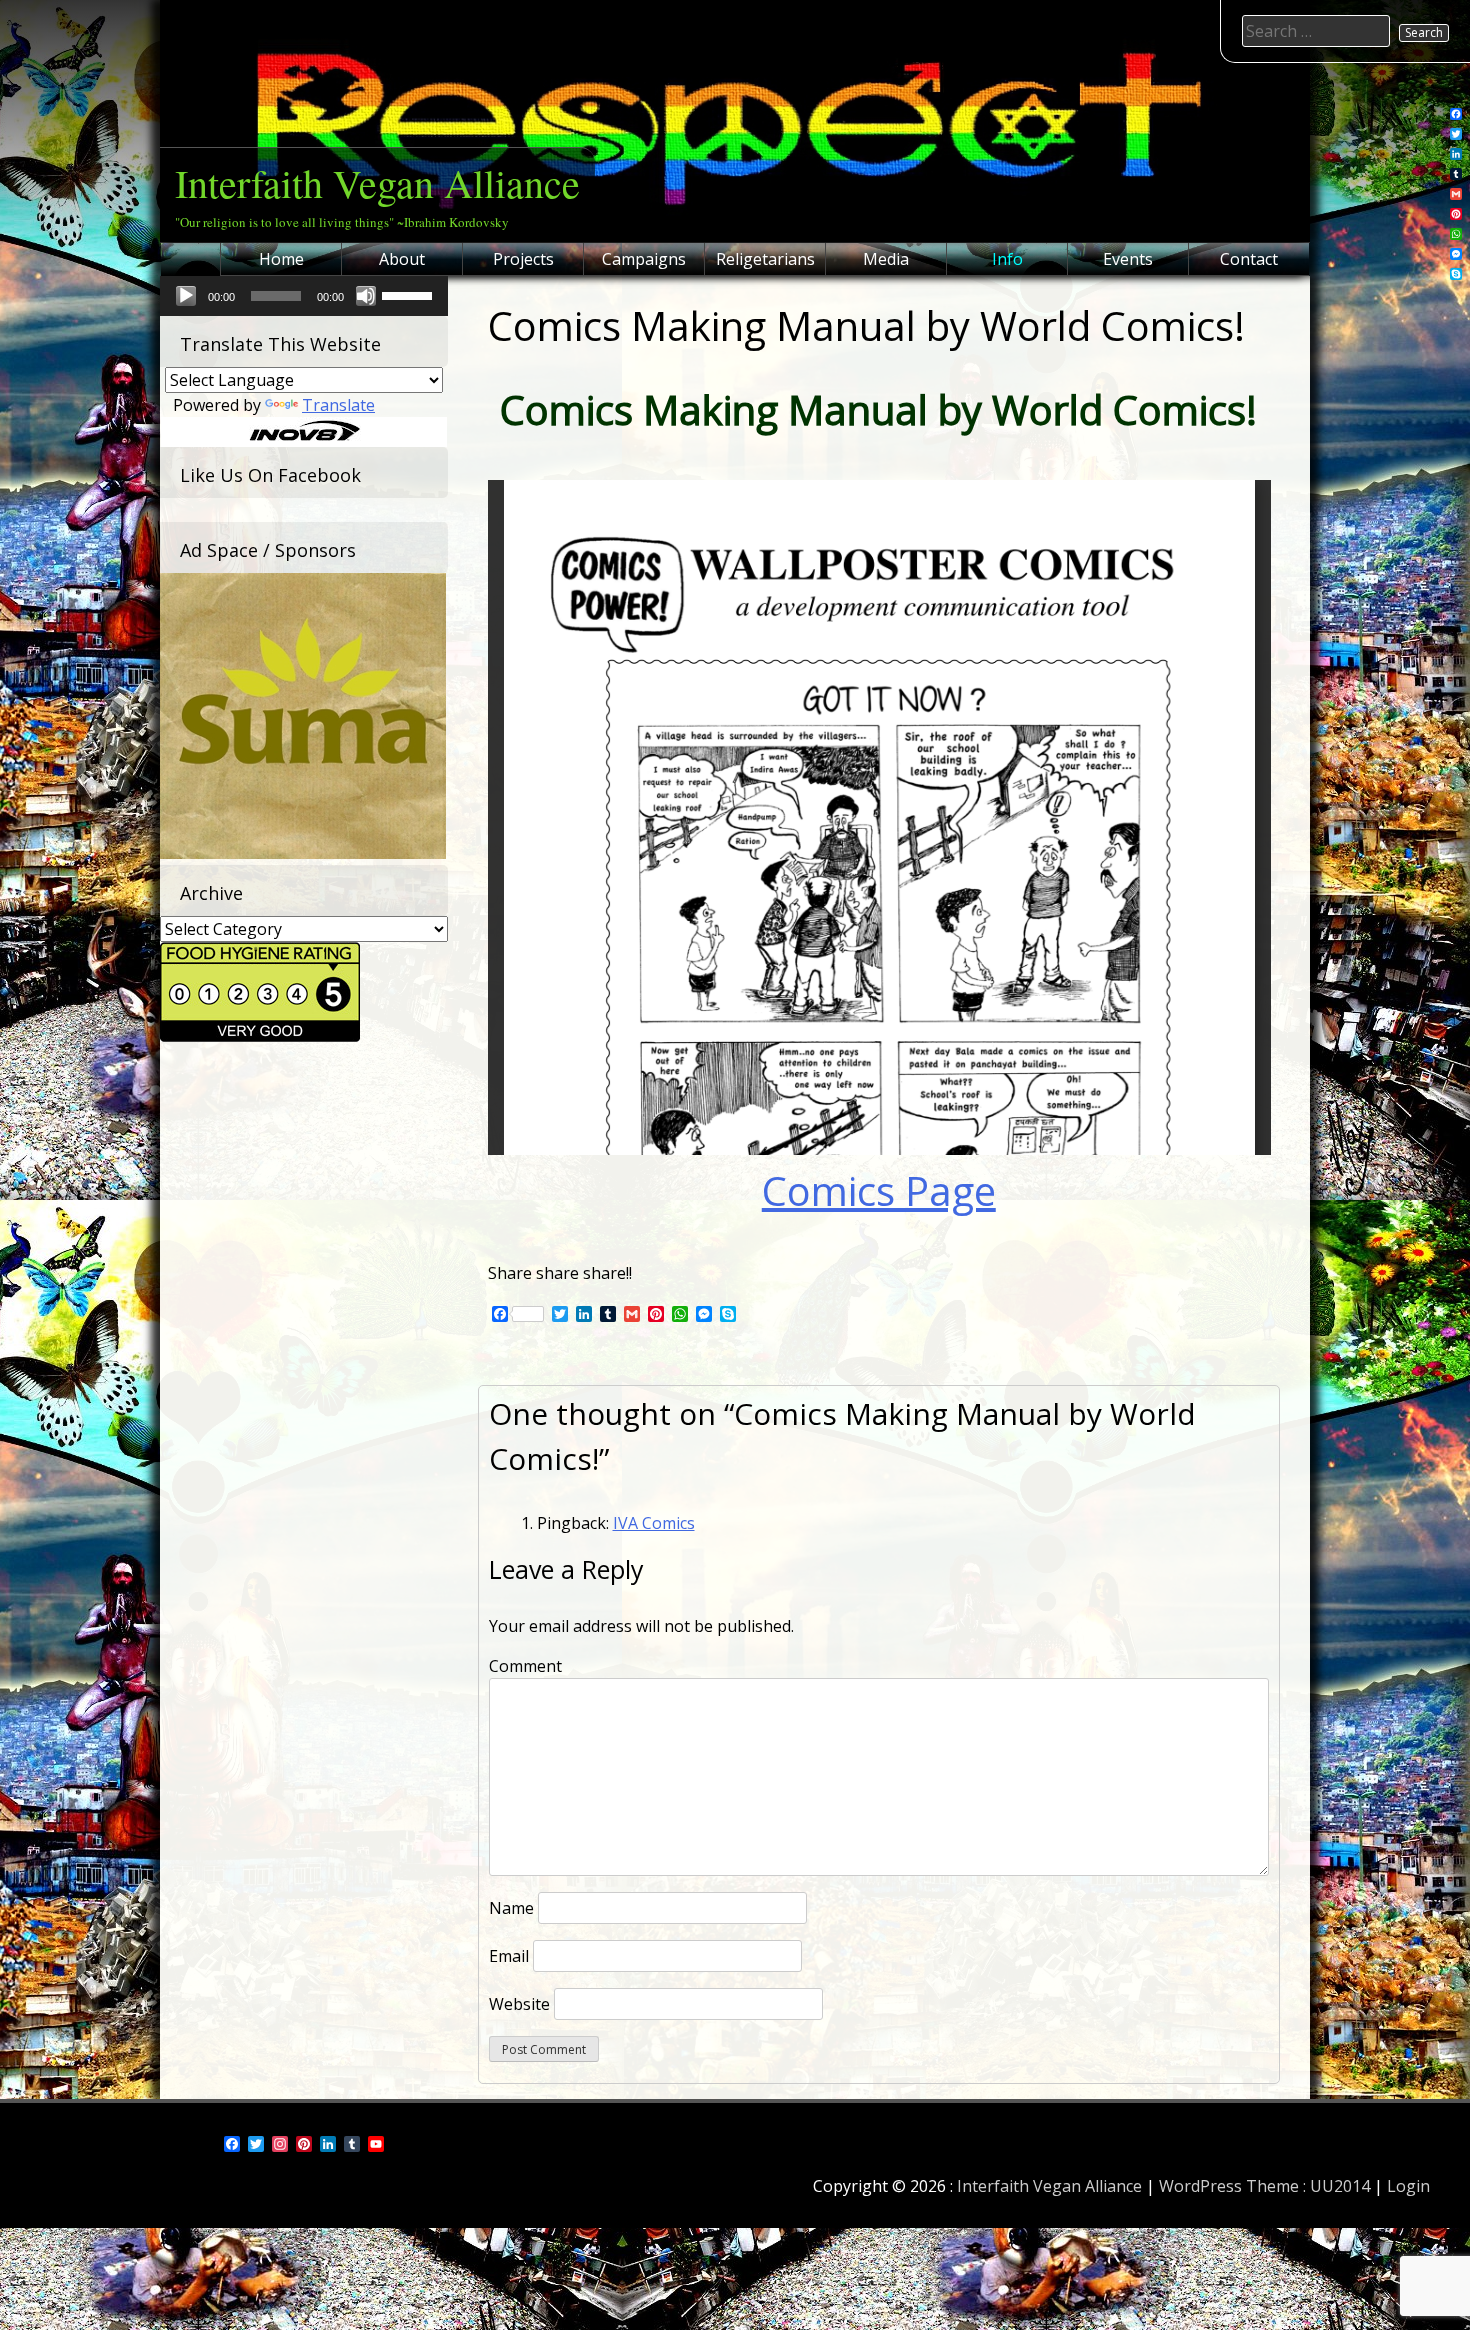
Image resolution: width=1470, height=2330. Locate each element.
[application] (304, 296)
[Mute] (366, 296)
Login (1408, 2186)
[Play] (186, 296)
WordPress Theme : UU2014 (1264, 2186)
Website (519, 2004)
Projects (523, 259)
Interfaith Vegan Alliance (377, 182)
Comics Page (879, 1190)
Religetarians (765, 259)
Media (886, 259)
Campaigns (644, 259)
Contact (1249, 259)
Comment (525, 1666)
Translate (338, 405)
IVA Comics (654, 1523)
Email (509, 1956)
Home (281, 259)
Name (511, 1908)
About (402, 259)
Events (1128, 259)
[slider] (410, 294)
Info (1007, 259)
